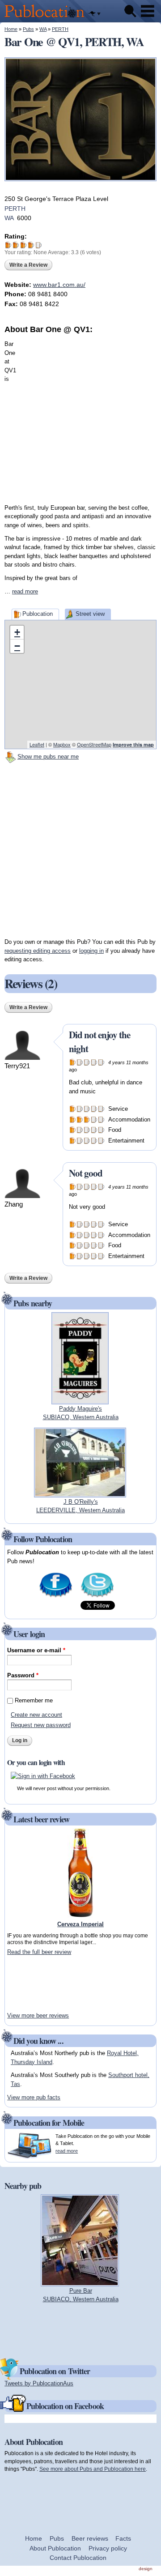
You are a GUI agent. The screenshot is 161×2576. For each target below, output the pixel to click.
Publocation (38, 614)
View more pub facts (34, 2097)
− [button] (17, 646)
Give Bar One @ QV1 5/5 (39, 245)
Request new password (41, 1725)
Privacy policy (108, 2548)
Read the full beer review (39, 1952)
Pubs (28, 29)
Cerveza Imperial (80, 1924)
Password (23, 1675)
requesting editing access (38, 951)
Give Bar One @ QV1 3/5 (23, 245)
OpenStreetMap (94, 744)
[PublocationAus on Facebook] (56, 1596)
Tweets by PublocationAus (39, 2383)
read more (25, 591)
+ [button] (17, 632)
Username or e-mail (36, 1650)
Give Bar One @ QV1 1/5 (8, 245)
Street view (90, 614)
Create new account (36, 1715)
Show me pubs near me (48, 757)
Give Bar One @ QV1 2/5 (16, 245)
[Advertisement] (80, 416)
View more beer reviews (38, 2015)
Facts (123, 2538)
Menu (148, 11)
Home (11, 29)
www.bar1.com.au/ (59, 285)
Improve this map (133, 744)
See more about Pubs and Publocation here (93, 2469)
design (146, 2569)
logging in (91, 951)
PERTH (60, 29)
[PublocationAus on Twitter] (97, 1596)
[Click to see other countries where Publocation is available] (94, 14)
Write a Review (28, 265)
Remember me (34, 1700)
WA (43, 29)
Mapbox (62, 744)
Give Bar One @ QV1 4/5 (31, 245)
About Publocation (55, 2548)
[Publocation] (47, 18)
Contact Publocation (78, 2558)
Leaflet (37, 744)
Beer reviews (90, 2538)
